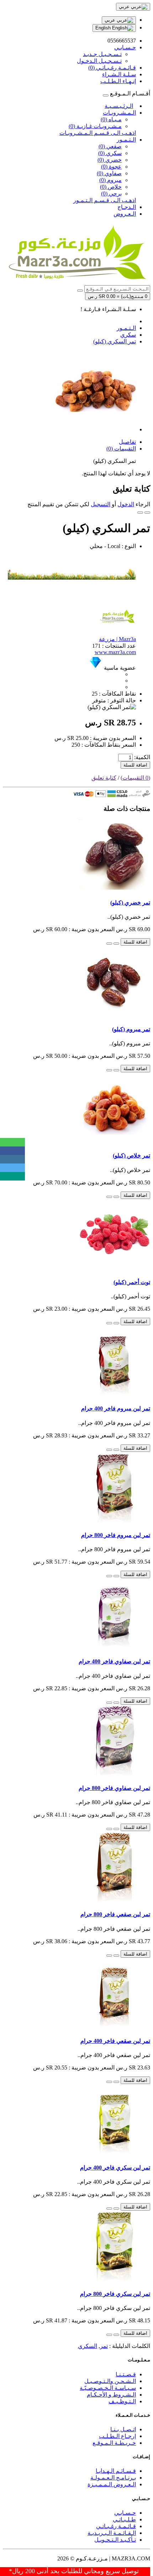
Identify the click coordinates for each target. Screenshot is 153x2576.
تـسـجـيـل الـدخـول (99, 61)
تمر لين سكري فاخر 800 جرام (115, 2294)
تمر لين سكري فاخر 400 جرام (115, 2168)
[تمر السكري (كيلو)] (95, 429)
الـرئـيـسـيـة (119, 106)
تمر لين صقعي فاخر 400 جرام (115, 2041)
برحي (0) (111, 194)
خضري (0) (110, 160)
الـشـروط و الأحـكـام (111, 2395)
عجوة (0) (111, 167)
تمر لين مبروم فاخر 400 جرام (116, 1408)
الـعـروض (125, 214)
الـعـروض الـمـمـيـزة (112, 2484)
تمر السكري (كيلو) (115, 341)
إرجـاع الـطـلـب (117, 2436)
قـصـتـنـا (126, 2374)
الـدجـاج (127, 207)
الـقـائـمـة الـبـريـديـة (112, 2533)
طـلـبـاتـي (124, 2519)
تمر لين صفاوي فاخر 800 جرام (114, 1788)
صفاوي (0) (109, 173)
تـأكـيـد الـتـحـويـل (115, 2540)
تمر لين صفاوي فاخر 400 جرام (114, 1661)
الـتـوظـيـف (122, 2401)
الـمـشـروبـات (119, 113)
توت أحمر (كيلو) (132, 1282)
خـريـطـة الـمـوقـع (114, 2443)
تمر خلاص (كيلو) (131, 1156)
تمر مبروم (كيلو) (131, 1029)
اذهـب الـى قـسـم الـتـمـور (105, 200)
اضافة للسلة (135, 765)
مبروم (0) (110, 180)
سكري (128, 335)
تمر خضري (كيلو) (130, 903)
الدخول (126, 504)
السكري (88, 2346)
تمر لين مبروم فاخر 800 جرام (116, 1535)
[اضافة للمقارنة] (140, 513)
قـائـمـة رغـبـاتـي (116, 2526)
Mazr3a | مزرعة (117, 639)
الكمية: (142, 757)
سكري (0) (110, 153)
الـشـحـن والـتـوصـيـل (110, 2381)
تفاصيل (127, 442)
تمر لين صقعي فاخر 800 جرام (115, 1914)
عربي (111, 20)
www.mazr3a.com (115, 652)
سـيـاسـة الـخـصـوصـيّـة (108, 2388)
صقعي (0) (110, 146)
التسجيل (101, 504)
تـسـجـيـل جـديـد (102, 54)
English (104, 28)
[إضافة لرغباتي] (147, 513)
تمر (104, 2346)
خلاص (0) (111, 187)
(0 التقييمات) (135, 778)
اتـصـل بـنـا (123, 2429)
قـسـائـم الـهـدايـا (116, 2471)
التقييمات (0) (121, 449)
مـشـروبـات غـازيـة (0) (95, 126)
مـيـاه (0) (111, 119)
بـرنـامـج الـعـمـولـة (113, 2478)
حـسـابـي (125, 2513)
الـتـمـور (126, 140)
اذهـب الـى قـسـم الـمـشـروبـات (98, 133)
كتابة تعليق (104, 778)
